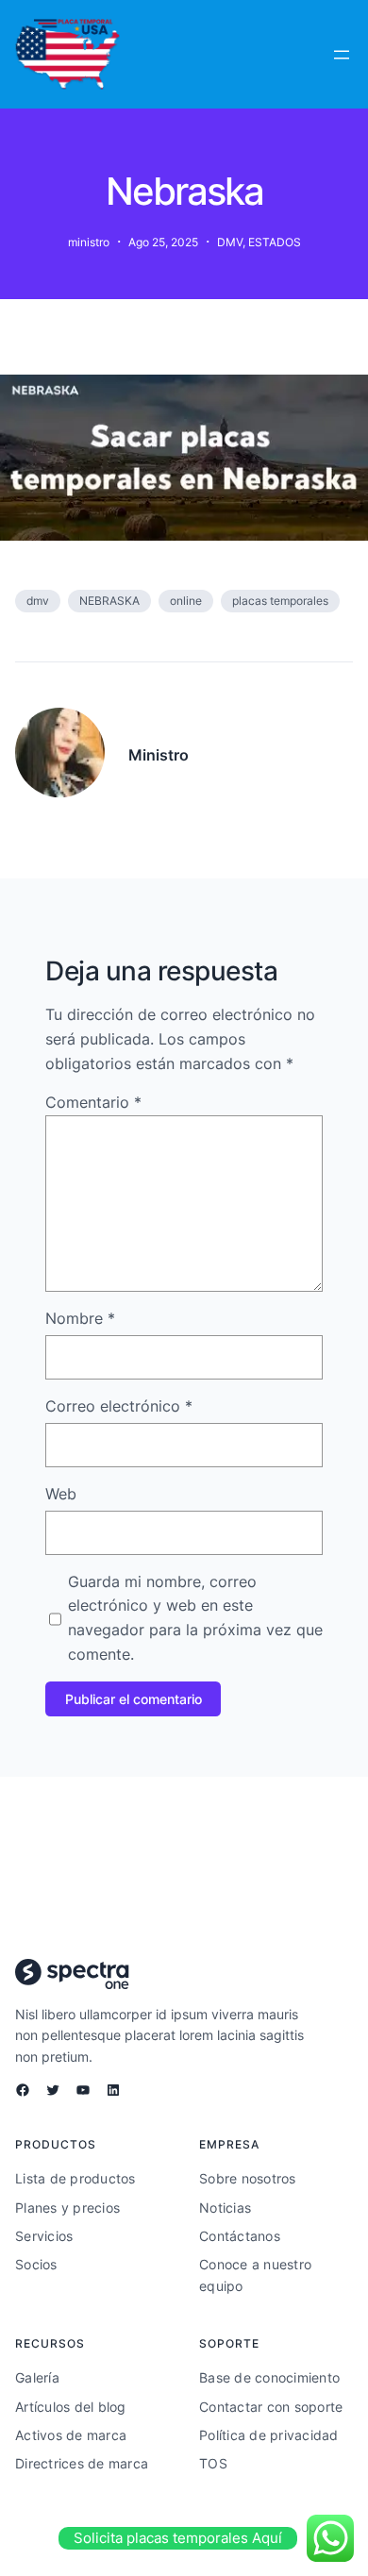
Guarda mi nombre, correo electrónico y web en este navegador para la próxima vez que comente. (195, 1618)
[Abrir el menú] (342, 55)
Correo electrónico (119, 1406)
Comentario (93, 1102)
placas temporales (280, 601)
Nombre (80, 1318)
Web (61, 1494)
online (186, 601)
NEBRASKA (109, 601)
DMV (230, 242)
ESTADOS (275, 242)
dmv (38, 601)
